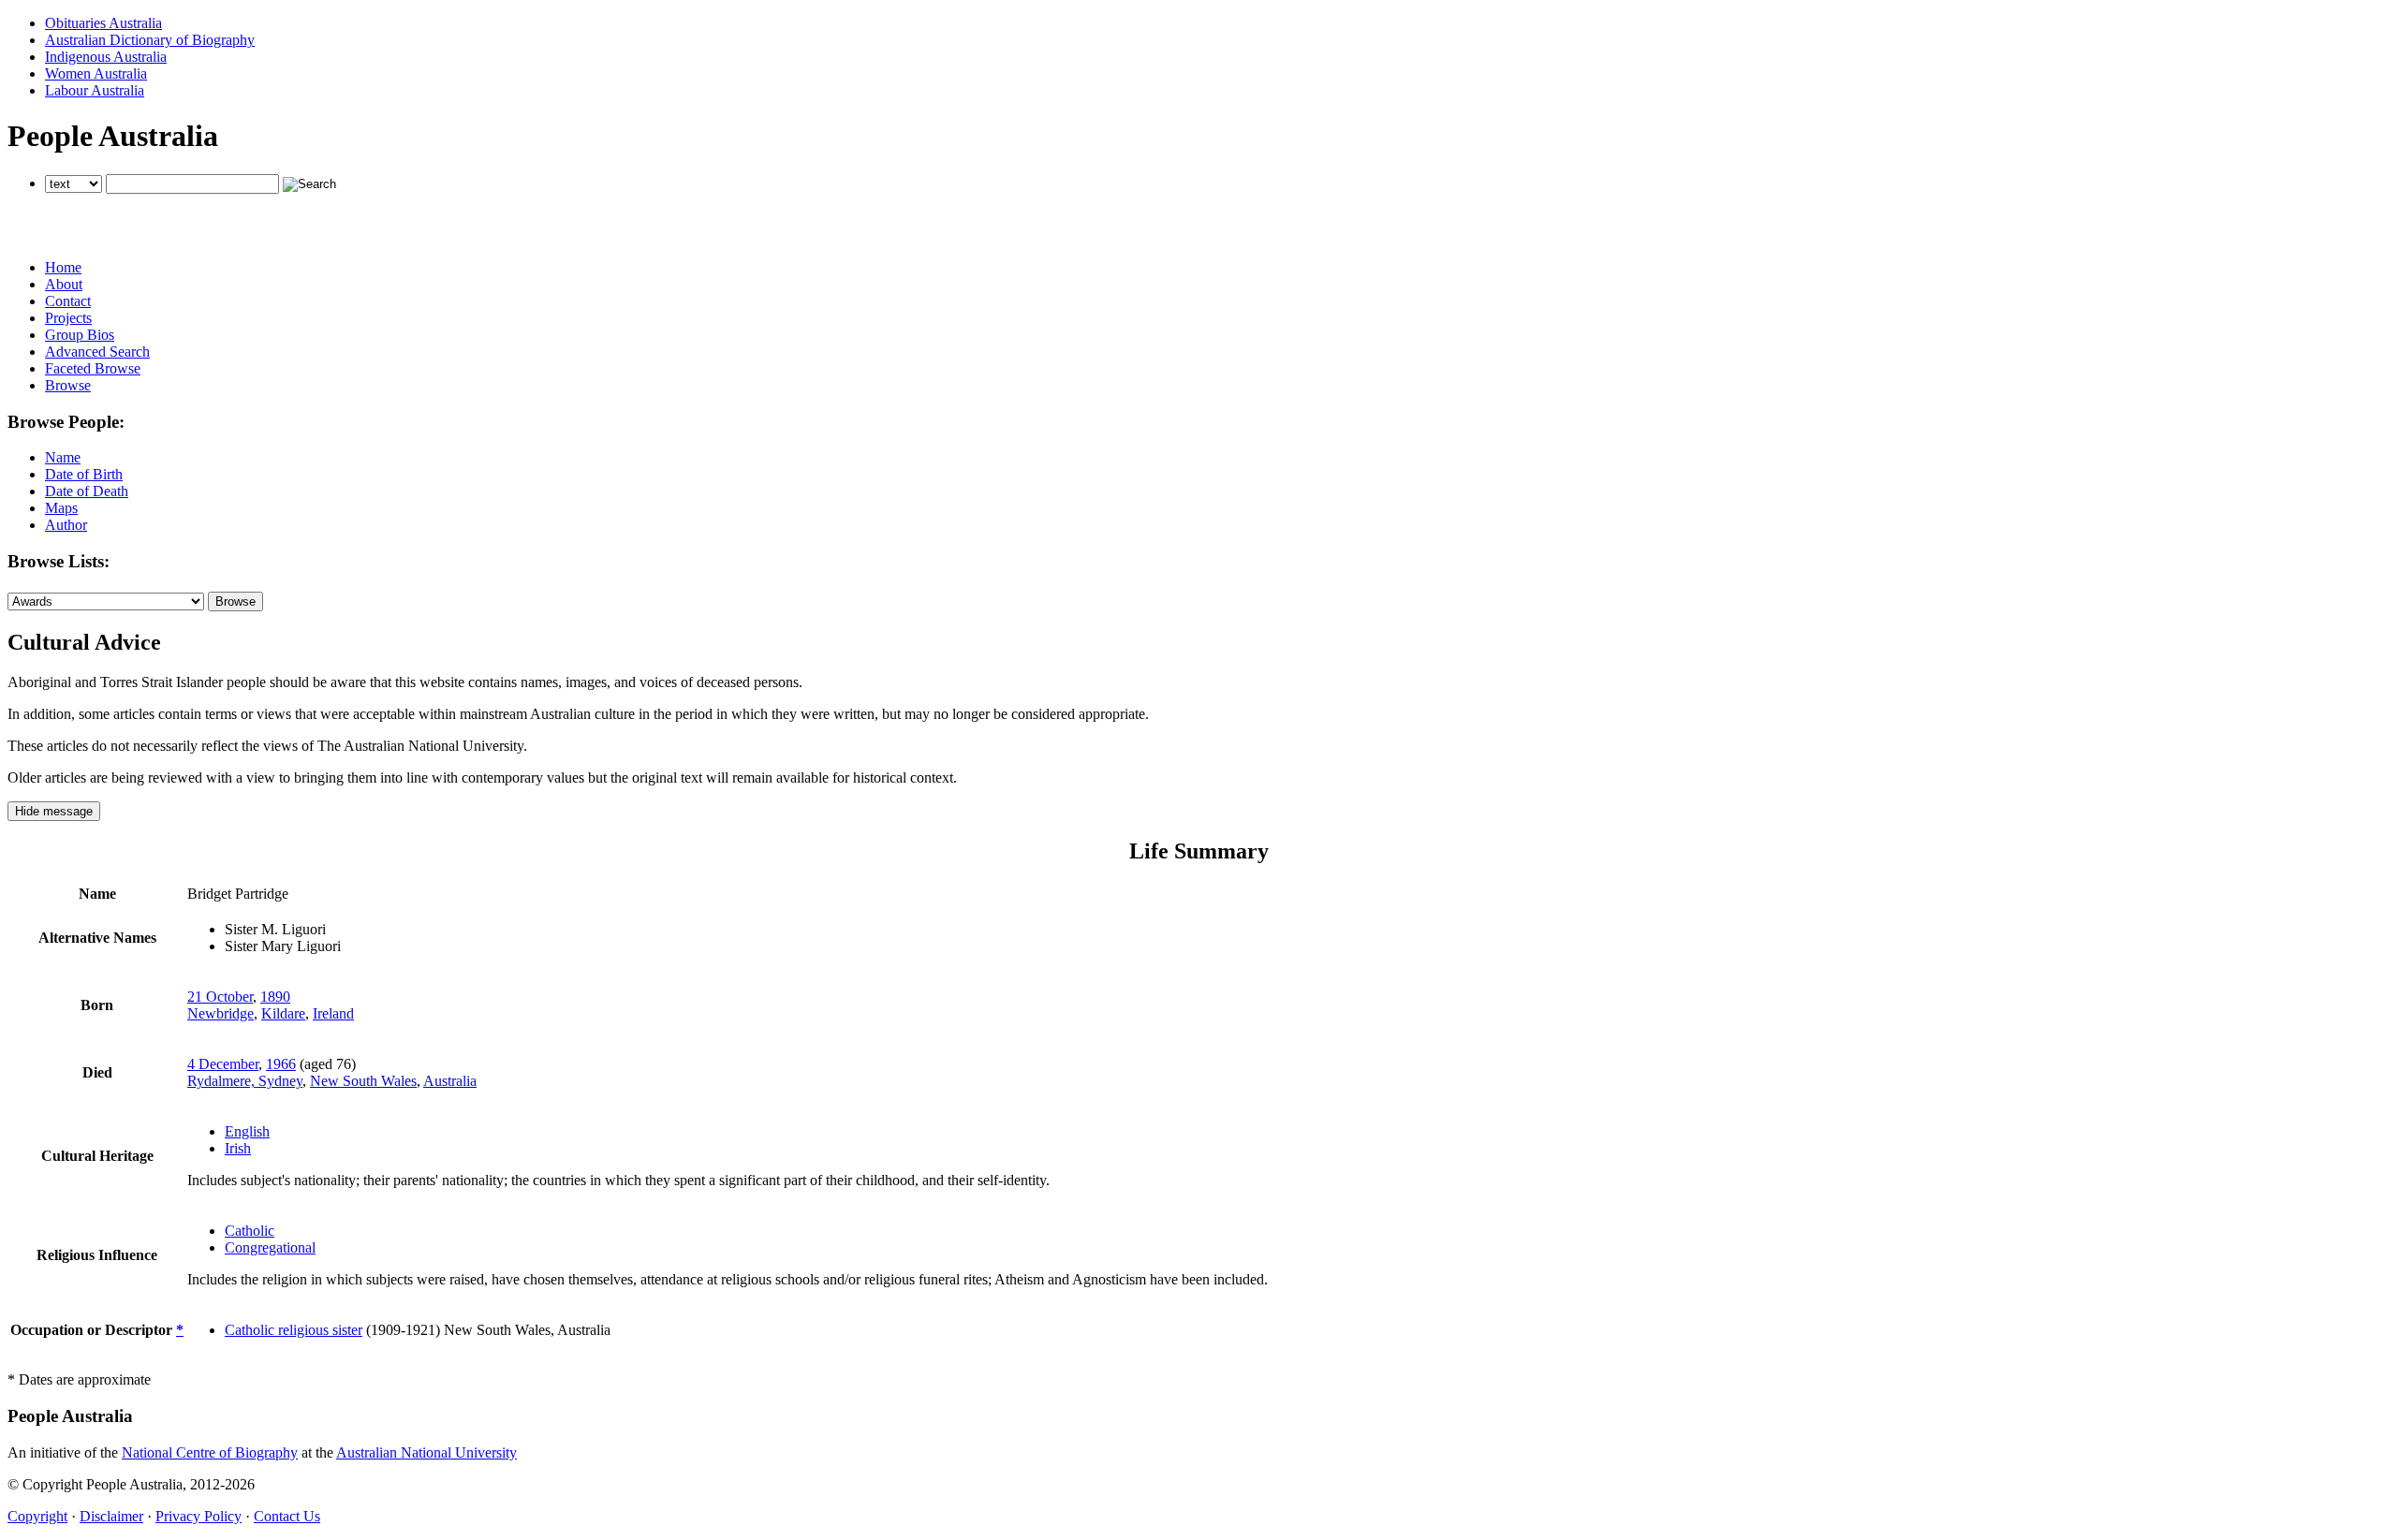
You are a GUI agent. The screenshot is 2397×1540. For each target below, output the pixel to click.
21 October (220, 997)
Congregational (270, 1247)
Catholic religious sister (294, 1330)
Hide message (54, 811)
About (64, 284)
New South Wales (363, 1081)
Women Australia (96, 73)
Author (66, 525)
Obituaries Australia (103, 23)
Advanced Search (97, 352)
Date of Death (87, 491)
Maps (61, 508)
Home (63, 267)
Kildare (283, 1013)
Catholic (250, 1231)
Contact (68, 301)
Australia (450, 1081)
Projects (68, 318)
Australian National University (426, 1452)
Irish (238, 1148)
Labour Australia (95, 90)
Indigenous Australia (106, 57)
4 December (223, 1064)
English (247, 1131)
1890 (275, 997)
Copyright (37, 1516)
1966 (281, 1064)
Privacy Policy (199, 1516)
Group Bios (80, 335)
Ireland (333, 1013)
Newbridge (221, 1013)
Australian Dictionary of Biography (150, 40)
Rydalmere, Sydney (245, 1081)
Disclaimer (111, 1516)
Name (63, 457)
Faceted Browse (93, 368)
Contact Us (287, 1516)
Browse (68, 385)
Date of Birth (84, 474)
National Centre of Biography (210, 1452)
